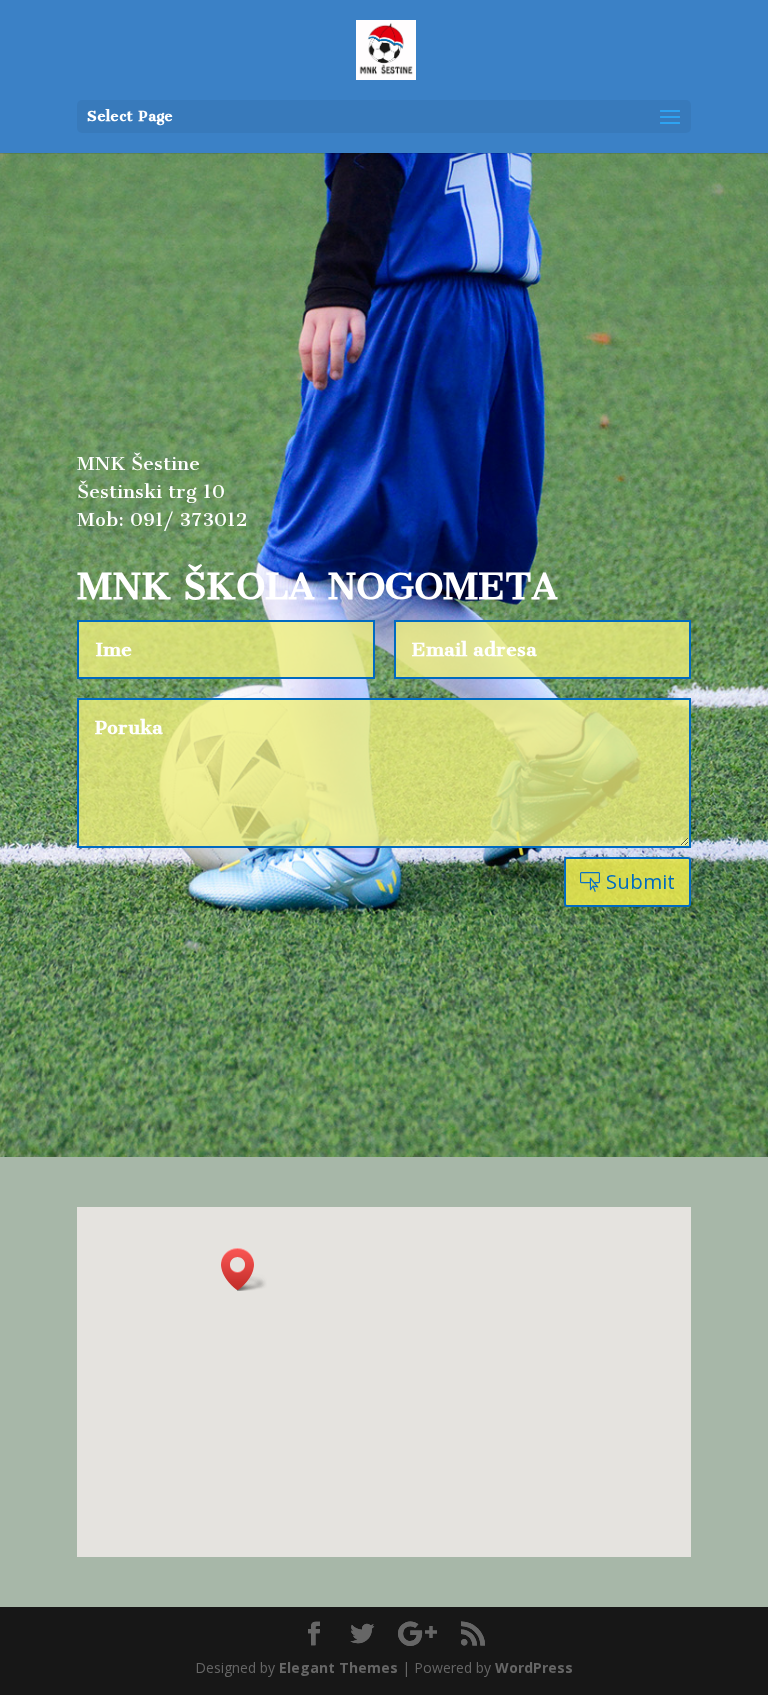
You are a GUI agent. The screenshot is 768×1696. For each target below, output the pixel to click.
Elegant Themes (338, 1667)
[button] (244, 1269)
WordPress (534, 1667)
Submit (640, 881)
